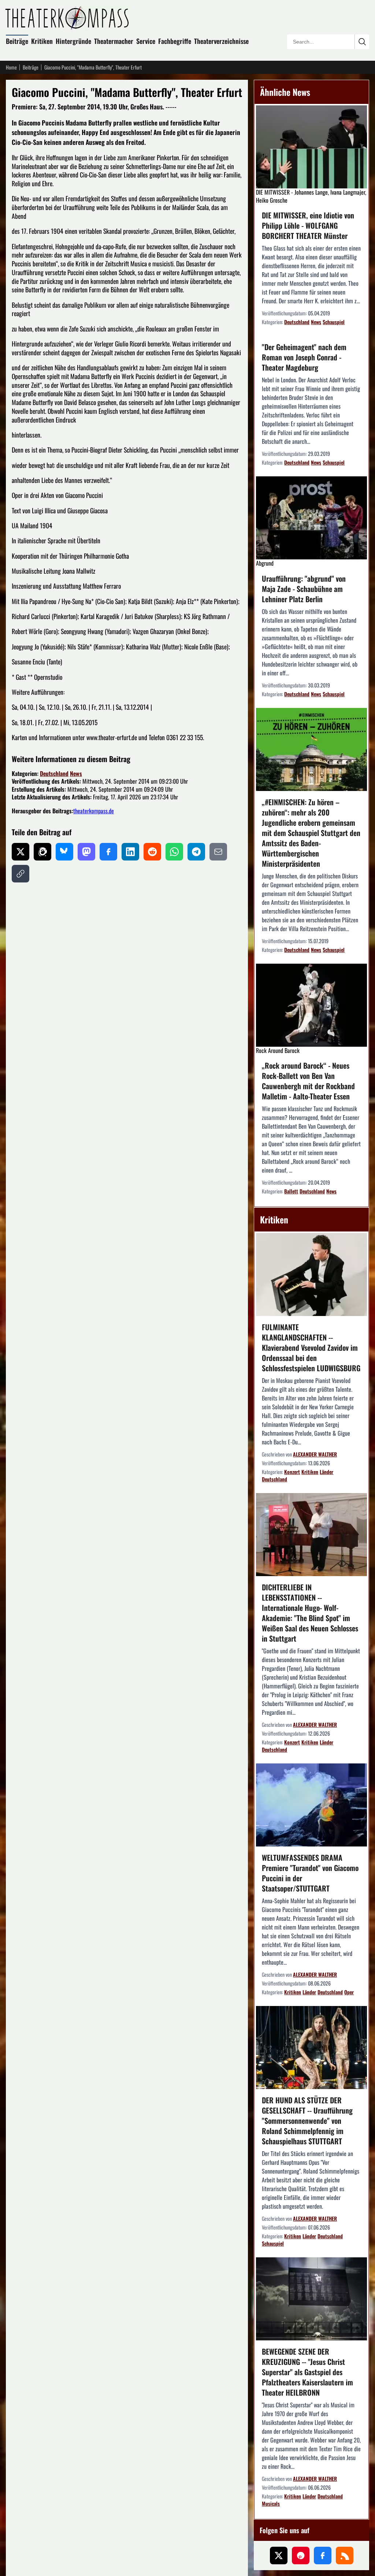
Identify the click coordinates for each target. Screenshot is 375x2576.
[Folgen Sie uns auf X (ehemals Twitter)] (279, 2556)
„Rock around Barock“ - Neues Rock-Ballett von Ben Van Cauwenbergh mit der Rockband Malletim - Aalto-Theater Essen (308, 1081)
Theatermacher (114, 41)
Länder (326, 1472)
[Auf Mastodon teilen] (86, 852)
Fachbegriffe (175, 41)
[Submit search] (362, 42)
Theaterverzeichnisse (221, 41)
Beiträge (17, 41)
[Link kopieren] (21, 874)
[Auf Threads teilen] (42, 852)
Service (146, 41)
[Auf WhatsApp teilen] (174, 852)
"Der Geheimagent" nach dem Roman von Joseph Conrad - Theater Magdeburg (304, 357)
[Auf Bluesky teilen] (64, 852)
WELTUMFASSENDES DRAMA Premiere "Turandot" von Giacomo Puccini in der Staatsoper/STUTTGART (310, 1873)
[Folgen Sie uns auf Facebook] (323, 2556)
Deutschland (54, 773)
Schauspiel (334, 322)
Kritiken (42, 41)
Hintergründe (73, 41)
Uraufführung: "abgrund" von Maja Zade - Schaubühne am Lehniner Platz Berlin (304, 589)
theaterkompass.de (94, 811)
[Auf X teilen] (21, 852)
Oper (349, 1992)
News (76, 773)
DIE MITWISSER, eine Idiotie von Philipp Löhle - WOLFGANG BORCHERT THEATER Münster (308, 225)
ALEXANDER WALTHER (315, 1454)
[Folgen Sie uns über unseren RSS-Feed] (345, 2556)
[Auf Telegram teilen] (196, 852)
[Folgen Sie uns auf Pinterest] (301, 2556)
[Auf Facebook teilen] (108, 852)
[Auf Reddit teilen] (152, 852)
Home (11, 67)
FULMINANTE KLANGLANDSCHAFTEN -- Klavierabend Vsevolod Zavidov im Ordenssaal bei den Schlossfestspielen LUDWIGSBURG (311, 1347)
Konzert (292, 1472)
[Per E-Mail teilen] (218, 852)
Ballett (291, 1191)
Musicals (271, 2503)
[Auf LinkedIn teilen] (130, 852)
